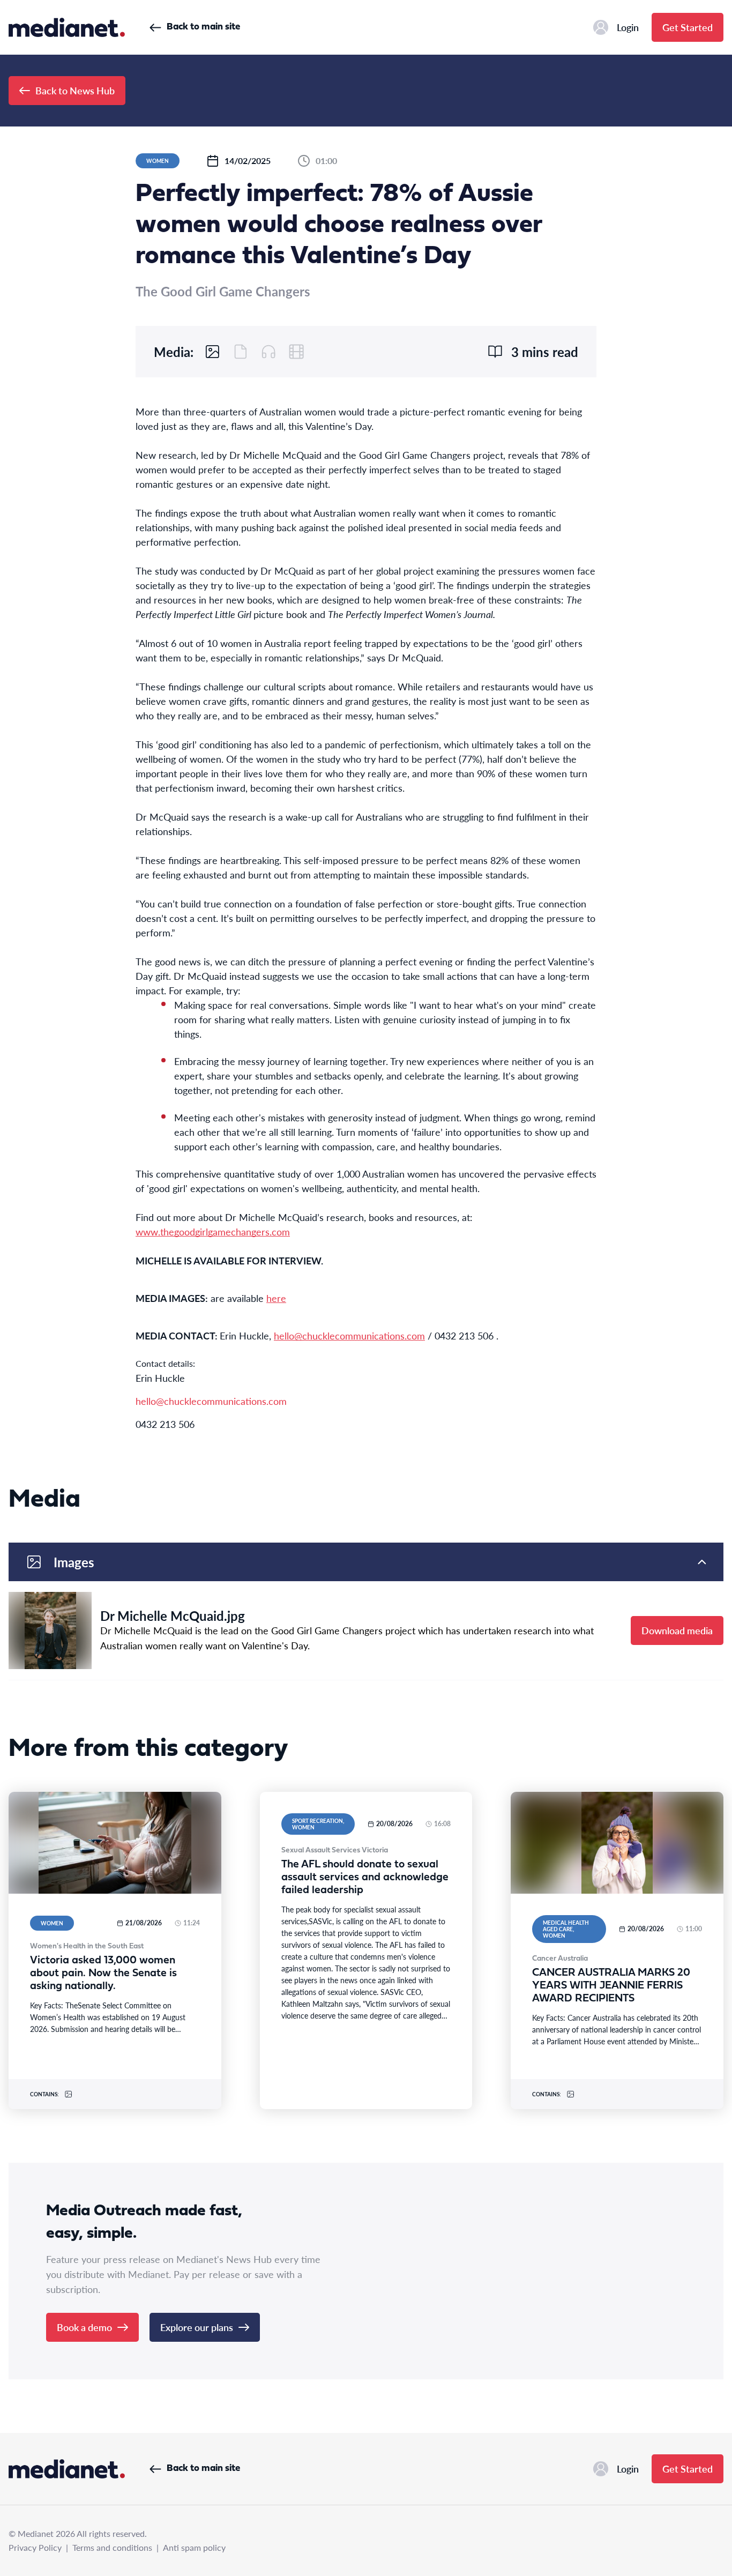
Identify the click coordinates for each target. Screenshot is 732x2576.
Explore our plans (197, 2327)
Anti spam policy (194, 2547)
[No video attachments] (296, 352)
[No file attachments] (241, 352)
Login (628, 27)
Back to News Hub (75, 90)
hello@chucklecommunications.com (211, 1401)
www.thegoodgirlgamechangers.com (213, 1231)
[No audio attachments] (268, 352)
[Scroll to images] (213, 352)
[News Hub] (67, 27)
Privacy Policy (35, 2547)
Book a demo (84, 2327)
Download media (677, 1630)
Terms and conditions (112, 2547)
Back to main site (203, 27)
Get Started (688, 27)
